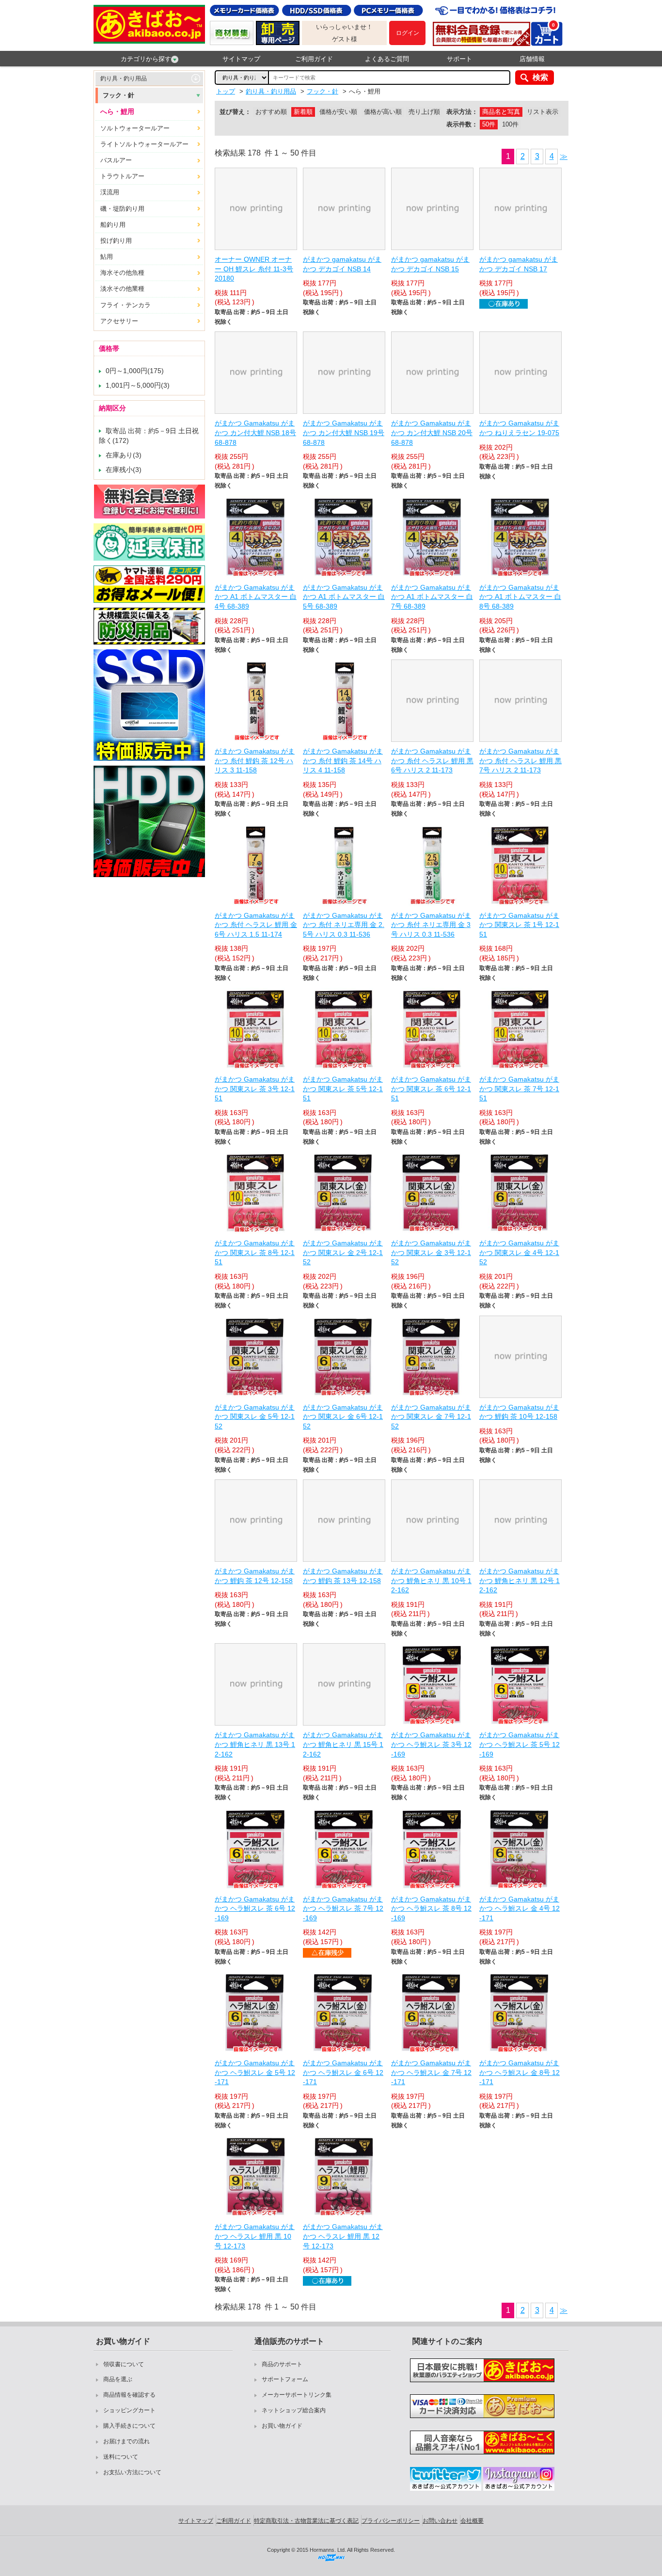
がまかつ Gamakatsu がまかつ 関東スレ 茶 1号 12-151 (519, 925)
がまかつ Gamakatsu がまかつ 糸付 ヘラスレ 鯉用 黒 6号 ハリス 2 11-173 (432, 761)
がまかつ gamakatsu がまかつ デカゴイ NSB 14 (342, 264)
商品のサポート (282, 2364)
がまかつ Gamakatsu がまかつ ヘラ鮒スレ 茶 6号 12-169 (255, 1908)
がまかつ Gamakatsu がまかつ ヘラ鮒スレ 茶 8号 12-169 (431, 1908)
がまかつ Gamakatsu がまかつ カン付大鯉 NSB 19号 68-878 (344, 432)
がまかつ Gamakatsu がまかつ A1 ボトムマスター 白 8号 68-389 (520, 597)
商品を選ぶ (118, 2379)
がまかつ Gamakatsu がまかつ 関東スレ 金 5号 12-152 (255, 1417)
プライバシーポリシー (391, 2521)
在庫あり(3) (124, 455)
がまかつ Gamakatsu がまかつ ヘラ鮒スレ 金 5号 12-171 (255, 2072)
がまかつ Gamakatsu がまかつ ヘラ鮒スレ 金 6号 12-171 (343, 2072)
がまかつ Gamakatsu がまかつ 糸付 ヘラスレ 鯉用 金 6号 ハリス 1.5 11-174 (256, 925)
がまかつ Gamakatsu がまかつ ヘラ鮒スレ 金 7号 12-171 (431, 2072)
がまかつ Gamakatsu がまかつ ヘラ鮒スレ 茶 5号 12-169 (520, 1744)
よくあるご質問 (387, 59)
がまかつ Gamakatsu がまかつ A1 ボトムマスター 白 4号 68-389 (256, 597)
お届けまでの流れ (126, 2441)
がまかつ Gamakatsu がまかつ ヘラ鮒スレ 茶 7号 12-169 (343, 1908)
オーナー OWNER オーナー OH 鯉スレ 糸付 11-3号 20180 (254, 269)
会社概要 (472, 2521)
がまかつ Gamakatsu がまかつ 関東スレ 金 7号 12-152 (431, 1417)
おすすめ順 (271, 112)
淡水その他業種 (122, 289)
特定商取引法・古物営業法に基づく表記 (306, 2521)
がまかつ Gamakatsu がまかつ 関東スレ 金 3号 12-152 (431, 1252)
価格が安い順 (338, 112)
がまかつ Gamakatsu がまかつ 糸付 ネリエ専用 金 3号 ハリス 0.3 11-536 (431, 925)
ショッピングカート (129, 2410)
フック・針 (118, 95)
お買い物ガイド (282, 2426)
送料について (121, 2457)
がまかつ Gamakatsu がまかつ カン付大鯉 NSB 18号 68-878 (255, 432)
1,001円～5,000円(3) (138, 385)
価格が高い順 (383, 112)
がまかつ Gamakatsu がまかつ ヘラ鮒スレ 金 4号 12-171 (520, 1908)
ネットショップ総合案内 (294, 2410)
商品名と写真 (501, 112)
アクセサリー (119, 321)
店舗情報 (532, 59)
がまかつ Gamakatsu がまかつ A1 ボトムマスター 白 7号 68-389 (432, 597)
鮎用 (107, 257)
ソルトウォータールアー (135, 128)
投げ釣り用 (116, 241)
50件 (489, 124)
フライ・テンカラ (126, 305)
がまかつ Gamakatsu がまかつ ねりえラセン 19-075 (519, 428)
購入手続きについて (129, 2426)
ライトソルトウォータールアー (144, 144)
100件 (510, 124)
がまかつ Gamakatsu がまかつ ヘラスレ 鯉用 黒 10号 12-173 (255, 2236)
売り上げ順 (424, 112)
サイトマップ (241, 59)
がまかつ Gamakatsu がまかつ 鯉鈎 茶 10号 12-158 (519, 1412)
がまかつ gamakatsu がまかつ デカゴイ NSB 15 (430, 264)
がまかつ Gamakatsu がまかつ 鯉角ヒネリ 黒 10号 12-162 (431, 1580)
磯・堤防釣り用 (122, 209)
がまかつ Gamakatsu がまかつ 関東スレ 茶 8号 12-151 (255, 1252)
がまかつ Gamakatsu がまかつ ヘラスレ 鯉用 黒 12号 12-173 (343, 2236)
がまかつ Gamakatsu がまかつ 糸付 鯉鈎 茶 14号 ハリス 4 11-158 (343, 761)
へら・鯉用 (117, 111)
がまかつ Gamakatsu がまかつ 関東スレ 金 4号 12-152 (519, 1252)
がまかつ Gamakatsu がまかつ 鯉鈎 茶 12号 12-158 (255, 1576)
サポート (459, 59)
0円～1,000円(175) (135, 371)
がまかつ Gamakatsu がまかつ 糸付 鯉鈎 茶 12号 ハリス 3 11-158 (255, 761)
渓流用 (110, 192)
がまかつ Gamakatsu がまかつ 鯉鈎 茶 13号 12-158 (343, 1576)
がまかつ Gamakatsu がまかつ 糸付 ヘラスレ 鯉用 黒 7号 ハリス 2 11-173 (520, 761)
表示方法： (462, 112)
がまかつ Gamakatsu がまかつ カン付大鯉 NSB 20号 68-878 (432, 432)
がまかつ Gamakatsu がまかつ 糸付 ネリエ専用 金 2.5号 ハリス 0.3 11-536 (344, 925)
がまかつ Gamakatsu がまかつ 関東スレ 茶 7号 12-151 (519, 1089)
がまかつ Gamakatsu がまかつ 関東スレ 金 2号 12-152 (343, 1252)
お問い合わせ (440, 2521)
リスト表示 (543, 112)
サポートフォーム (285, 2379)
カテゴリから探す (146, 59)
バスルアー (116, 160)
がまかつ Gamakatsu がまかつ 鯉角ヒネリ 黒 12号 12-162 (520, 1580)
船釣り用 (113, 225)
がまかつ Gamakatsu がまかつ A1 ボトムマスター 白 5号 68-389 (344, 597)
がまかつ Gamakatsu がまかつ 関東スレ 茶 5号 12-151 (343, 1089)
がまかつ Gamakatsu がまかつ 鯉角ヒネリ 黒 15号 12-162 (343, 1744)
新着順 (303, 112)
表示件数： (462, 124)
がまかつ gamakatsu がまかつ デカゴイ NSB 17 (519, 264)
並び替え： (235, 112)
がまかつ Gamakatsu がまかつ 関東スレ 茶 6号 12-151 (431, 1089)
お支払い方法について (132, 2472)
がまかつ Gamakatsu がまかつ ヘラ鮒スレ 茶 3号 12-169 (431, 1744)
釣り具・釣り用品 (124, 79)
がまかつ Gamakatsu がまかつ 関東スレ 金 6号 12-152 (343, 1417)
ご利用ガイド (314, 59)
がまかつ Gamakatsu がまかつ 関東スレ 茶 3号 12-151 (255, 1089)
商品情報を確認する (129, 2395)
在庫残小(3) (124, 470)
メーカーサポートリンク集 (297, 2395)
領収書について (124, 2364)
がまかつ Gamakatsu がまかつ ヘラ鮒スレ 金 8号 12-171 (520, 2072)
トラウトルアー (122, 176)
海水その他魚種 (122, 273)
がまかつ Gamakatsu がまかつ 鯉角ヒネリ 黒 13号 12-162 (255, 1744)
